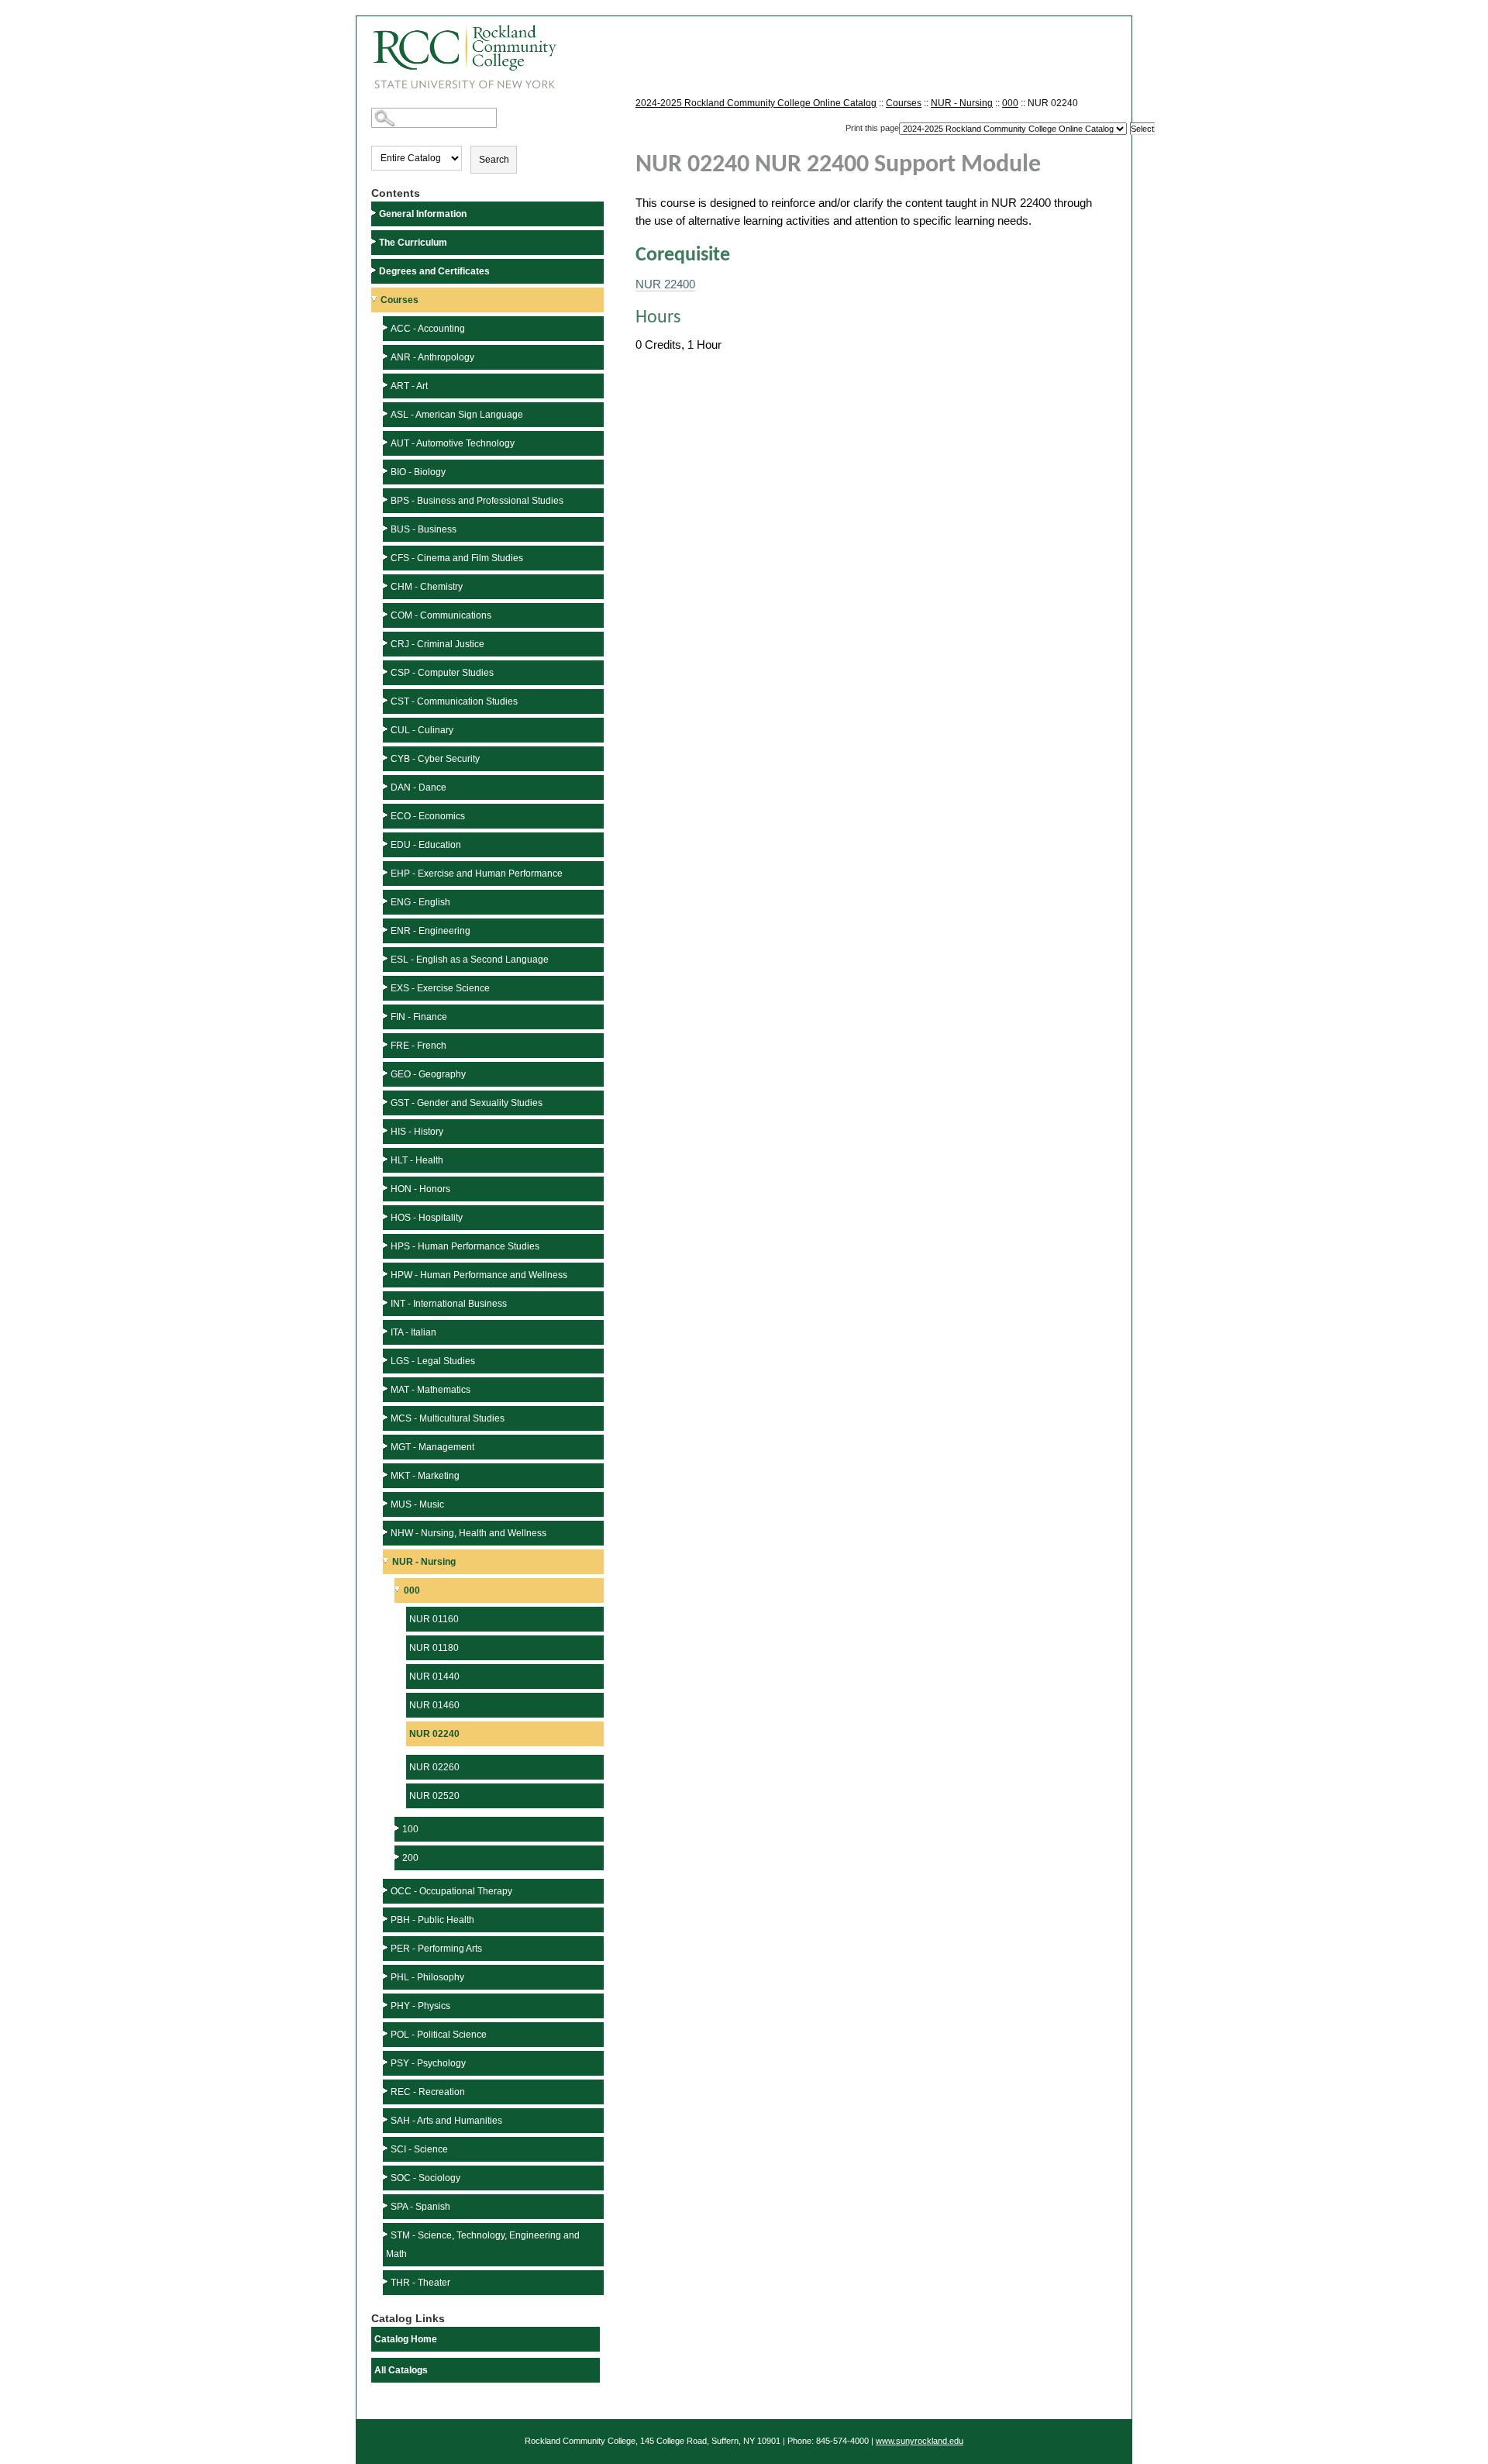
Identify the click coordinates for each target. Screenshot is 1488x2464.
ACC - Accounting (428, 329)
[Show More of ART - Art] (387, 385)
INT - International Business (449, 1304)
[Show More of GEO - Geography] (387, 1073)
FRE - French (418, 1046)
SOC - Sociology (425, 2178)
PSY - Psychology (428, 2063)
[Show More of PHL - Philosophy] (387, 1976)
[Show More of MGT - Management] (387, 1446)
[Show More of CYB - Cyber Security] (387, 758)
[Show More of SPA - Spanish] (387, 2206)
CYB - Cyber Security (435, 759)
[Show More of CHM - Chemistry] (387, 586)
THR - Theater (420, 2283)
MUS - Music (417, 1504)
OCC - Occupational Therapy (451, 1891)
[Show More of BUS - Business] (387, 528)
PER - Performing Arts (436, 1949)
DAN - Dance (418, 787)
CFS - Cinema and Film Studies (457, 558)
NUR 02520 (434, 1796)
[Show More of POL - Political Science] (387, 2033)
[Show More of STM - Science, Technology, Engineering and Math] (387, 2234)
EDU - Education (426, 845)
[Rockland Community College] (456, 52)
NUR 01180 (434, 1648)
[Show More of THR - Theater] (387, 2281)
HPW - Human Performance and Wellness (479, 1275)
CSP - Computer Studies (442, 673)
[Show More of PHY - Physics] (387, 2005)
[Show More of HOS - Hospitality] (387, 1216)
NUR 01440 (434, 1677)
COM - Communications (441, 615)
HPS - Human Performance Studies (465, 1246)
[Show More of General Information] (375, 213)
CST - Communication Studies (454, 701)
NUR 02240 (434, 1734)
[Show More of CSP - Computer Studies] (387, 672)
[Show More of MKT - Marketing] (387, 1475)
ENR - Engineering (431, 931)
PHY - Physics (420, 2006)
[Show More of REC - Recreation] (387, 2091)
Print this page (872, 128)
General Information (423, 214)
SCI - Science (419, 2149)
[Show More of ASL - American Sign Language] (387, 414)
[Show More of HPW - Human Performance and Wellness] (387, 1274)
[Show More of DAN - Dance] (387, 786)
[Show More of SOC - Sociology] (387, 2177)
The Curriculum (413, 243)
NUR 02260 (434, 1767)
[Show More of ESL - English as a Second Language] (387, 958)
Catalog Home (406, 2339)
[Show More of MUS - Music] (387, 1503)
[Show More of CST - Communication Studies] (387, 700)
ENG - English (420, 902)
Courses (400, 300)
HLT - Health (417, 1160)
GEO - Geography (428, 1074)
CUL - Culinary (422, 730)
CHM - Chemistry (427, 587)
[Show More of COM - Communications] (387, 614)
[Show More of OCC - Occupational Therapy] (387, 1890)
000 (412, 1590)
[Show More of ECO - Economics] (387, 815)
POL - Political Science (439, 2035)
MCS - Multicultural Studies (448, 1418)
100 (410, 1829)
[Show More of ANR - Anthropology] (387, 356)
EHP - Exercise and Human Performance (477, 874)
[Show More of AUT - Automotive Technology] (387, 442)
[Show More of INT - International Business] (387, 1303)
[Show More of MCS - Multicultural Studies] (387, 1417)
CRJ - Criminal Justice (437, 644)
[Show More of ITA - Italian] (387, 1331)
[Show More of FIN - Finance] (387, 1016)
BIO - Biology (418, 472)
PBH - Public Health (432, 1920)
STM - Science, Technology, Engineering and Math (483, 2245)
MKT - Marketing (425, 1476)
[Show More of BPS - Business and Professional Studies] (387, 500)
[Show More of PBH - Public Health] (387, 1919)
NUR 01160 (434, 1619)
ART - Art (409, 386)
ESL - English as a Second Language (470, 960)
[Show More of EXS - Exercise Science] (387, 987)
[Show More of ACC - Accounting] (387, 327)
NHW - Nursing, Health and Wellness (468, 1533)
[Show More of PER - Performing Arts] (387, 1947)
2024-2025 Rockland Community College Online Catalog (756, 103)
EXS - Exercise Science (440, 988)
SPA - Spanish (420, 2207)
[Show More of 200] (398, 1857)
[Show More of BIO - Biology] (387, 471)
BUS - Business (424, 529)
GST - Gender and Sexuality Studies (467, 1103)
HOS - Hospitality (427, 1218)
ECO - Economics (428, 816)
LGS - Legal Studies (433, 1361)
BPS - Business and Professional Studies (477, 501)
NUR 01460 (434, 1705)
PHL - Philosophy (427, 1977)
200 (410, 1858)
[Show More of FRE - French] (387, 1044)
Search (494, 160)
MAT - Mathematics (431, 1390)
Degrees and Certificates (434, 271)
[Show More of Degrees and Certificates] (375, 270)
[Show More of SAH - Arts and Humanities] (387, 2119)
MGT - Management (432, 1447)
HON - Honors (420, 1189)
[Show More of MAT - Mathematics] (387, 1389)
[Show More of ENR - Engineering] (387, 930)
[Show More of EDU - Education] (387, 844)
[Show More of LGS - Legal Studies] (387, 1360)
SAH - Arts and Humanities (446, 2121)
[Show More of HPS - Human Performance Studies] (387, 1245)
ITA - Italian (413, 1332)
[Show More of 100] (398, 1828)
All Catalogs (401, 2370)
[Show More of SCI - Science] (387, 2148)
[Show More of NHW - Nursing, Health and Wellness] (387, 1532)
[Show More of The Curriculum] (375, 241)
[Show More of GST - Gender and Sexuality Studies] (387, 1102)
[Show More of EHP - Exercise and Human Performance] (387, 872)
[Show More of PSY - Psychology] (387, 2062)
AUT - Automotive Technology (453, 443)
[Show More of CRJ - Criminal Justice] (387, 643)
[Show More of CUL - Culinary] (387, 729)
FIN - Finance (419, 1017)
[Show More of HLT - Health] (387, 1159)
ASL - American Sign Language (457, 415)
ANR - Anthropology (432, 357)
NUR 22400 (665, 284)
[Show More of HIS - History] (387, 1130)
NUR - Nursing (424, 1562)
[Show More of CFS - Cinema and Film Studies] (387, 557)
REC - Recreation (428, 2092)
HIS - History (417, 1132)
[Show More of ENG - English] (387, 901)
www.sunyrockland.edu (920, 2441)
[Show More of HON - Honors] (387, 1188)
